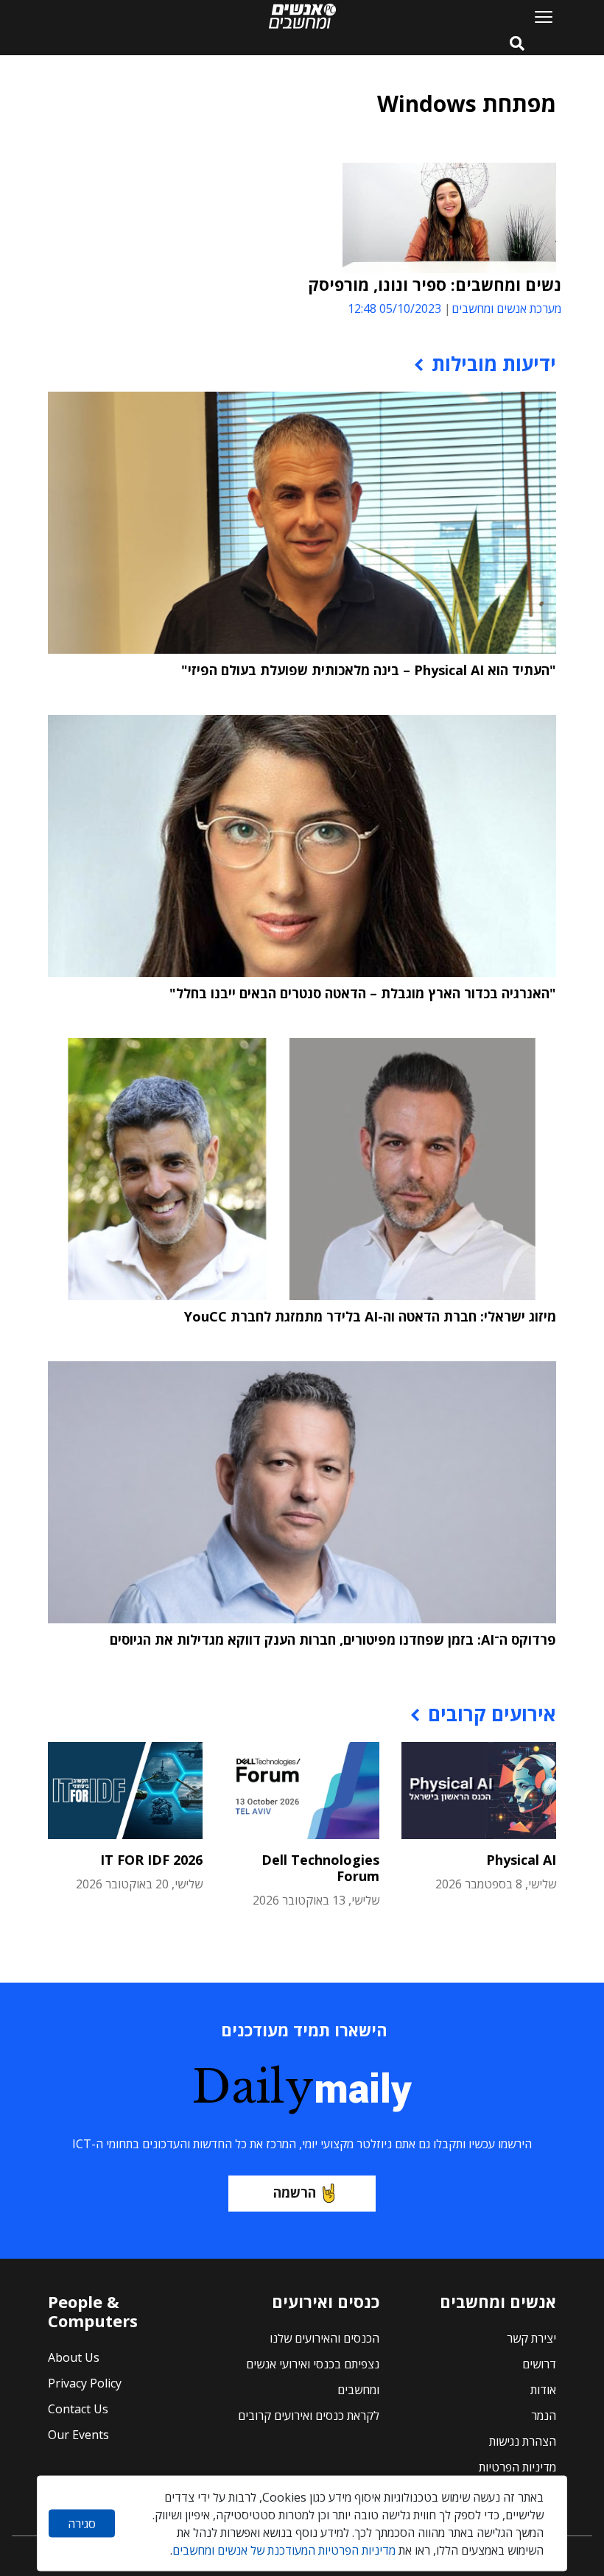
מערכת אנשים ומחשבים (506, 308)
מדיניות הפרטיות (517, 2467)
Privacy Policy (85, 2383)
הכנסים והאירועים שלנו (324, 2338)
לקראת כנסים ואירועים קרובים (309, 2416)
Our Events (78, 2435)
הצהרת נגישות (523, 2441)
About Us (74, 2357)
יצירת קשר (531, 2338)
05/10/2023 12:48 (394, 308)
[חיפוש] (517, 44)
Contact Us (78, 2409)
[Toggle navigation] (538, 16)
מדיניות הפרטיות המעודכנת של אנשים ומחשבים (284, 2550)
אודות (543, 2390)
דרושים (539, 2364)
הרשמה (295, 2192)
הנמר (544, 2416)
